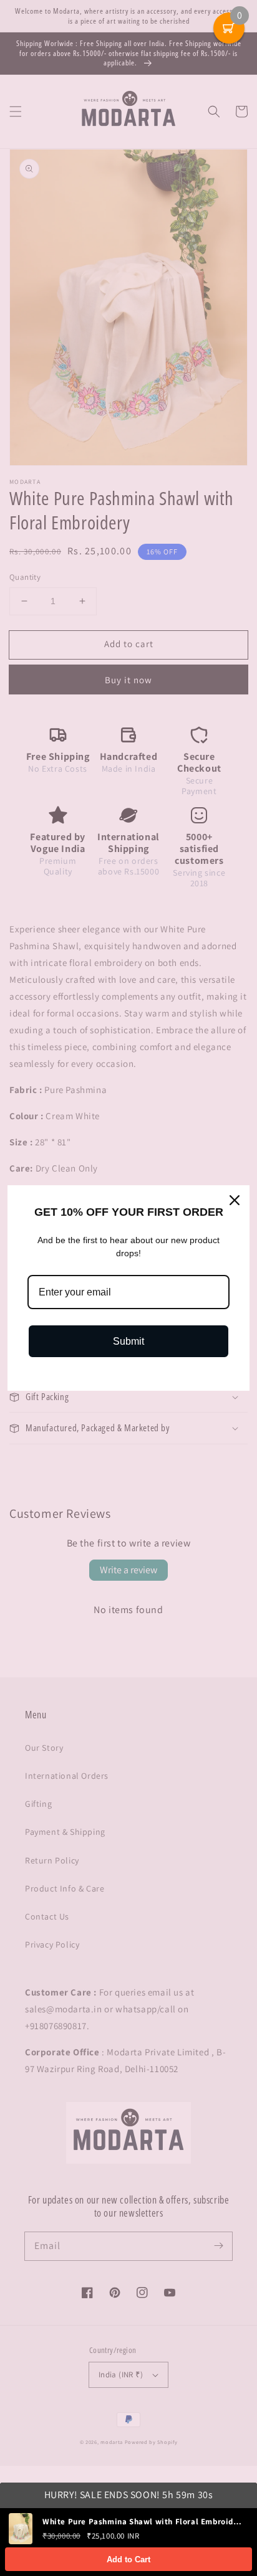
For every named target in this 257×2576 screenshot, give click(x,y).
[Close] (235, 1200)
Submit (128, 1341)
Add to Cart (128, 2559)
